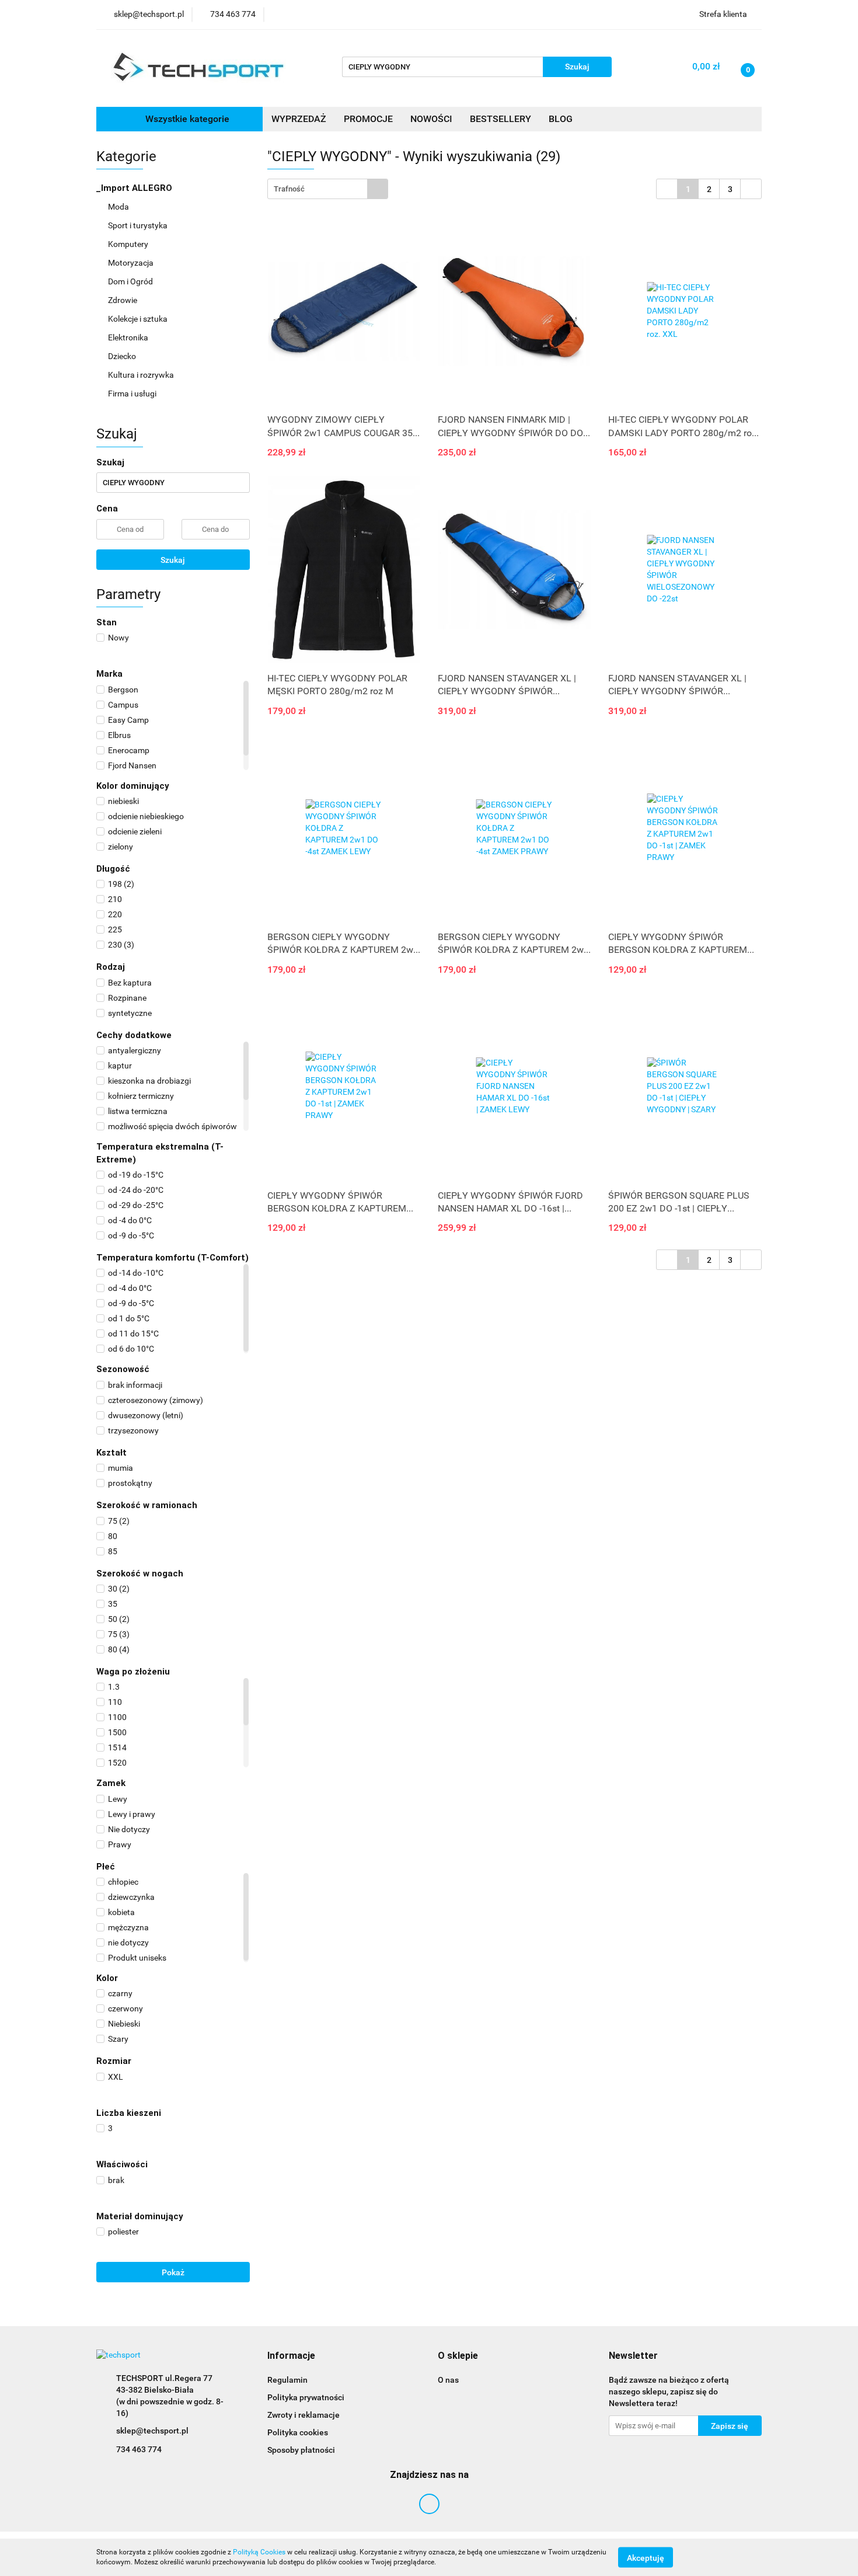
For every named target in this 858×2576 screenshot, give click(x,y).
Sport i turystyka (139, 225)
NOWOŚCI (431, 119)
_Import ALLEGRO (135, 188)
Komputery (129, 244)
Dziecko (123, 356)
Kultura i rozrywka (142, 375)
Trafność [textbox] (289, 189)
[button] (291, 2356)
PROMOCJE (368, 119)
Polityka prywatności (306, 2397)
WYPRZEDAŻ (299, 119)
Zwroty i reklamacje (304, 2415)
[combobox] (328, 189)
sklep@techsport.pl (152, 2431)
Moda (119, 207)
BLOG (561, 119)
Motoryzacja (132, 263)
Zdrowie (123, 300)
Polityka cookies (298, 2432)
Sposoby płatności (301, 2450)
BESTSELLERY (500, 119)
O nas (448, 2380)
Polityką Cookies (259, 2552)
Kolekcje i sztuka (139, 319)
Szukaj (173, 560)
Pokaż (173, 2272)
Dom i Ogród (131, 281)
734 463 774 (139, 2449)
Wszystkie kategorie (186, 119)
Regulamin (287, 2380)
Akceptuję (646, 2557)
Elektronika (129, 337)
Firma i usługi (133, 394)
